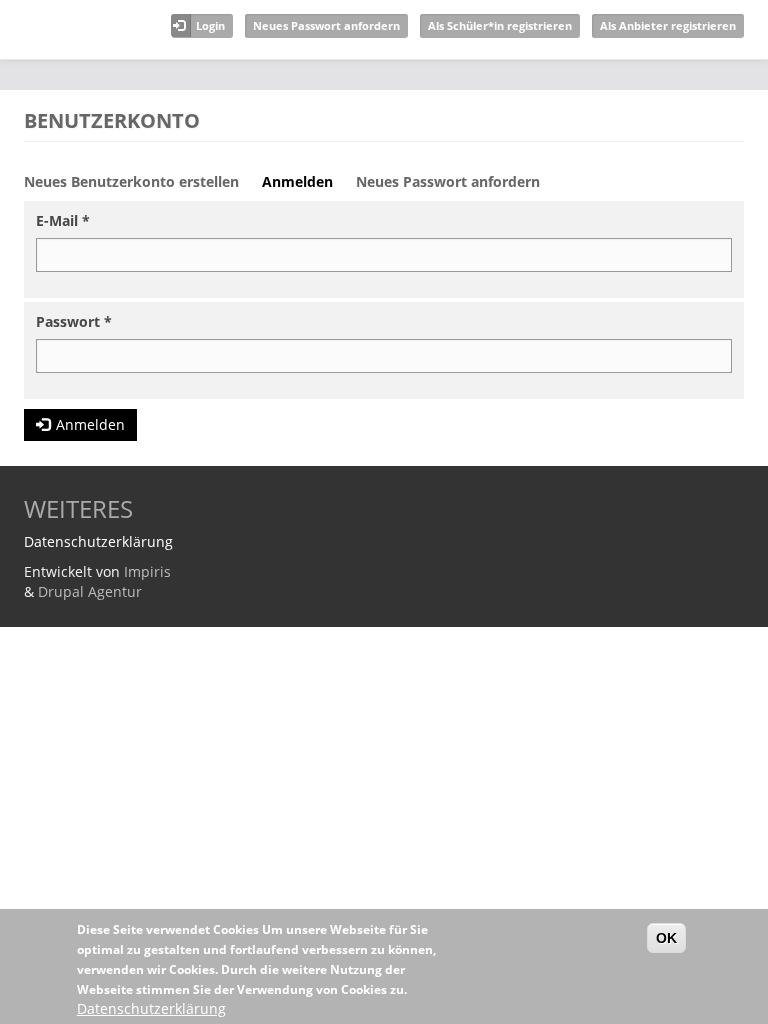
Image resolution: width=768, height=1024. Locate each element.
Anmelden (305, 187)
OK (666, 938)
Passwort (74, 321)
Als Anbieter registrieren (668, 25)
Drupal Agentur (90, 591)
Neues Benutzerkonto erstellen (131, 181)
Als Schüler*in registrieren (500, 25)
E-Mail (63, 220)
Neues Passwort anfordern (326, 25)
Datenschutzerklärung (151, 1008)
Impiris (147, 571)
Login (210, 25)
